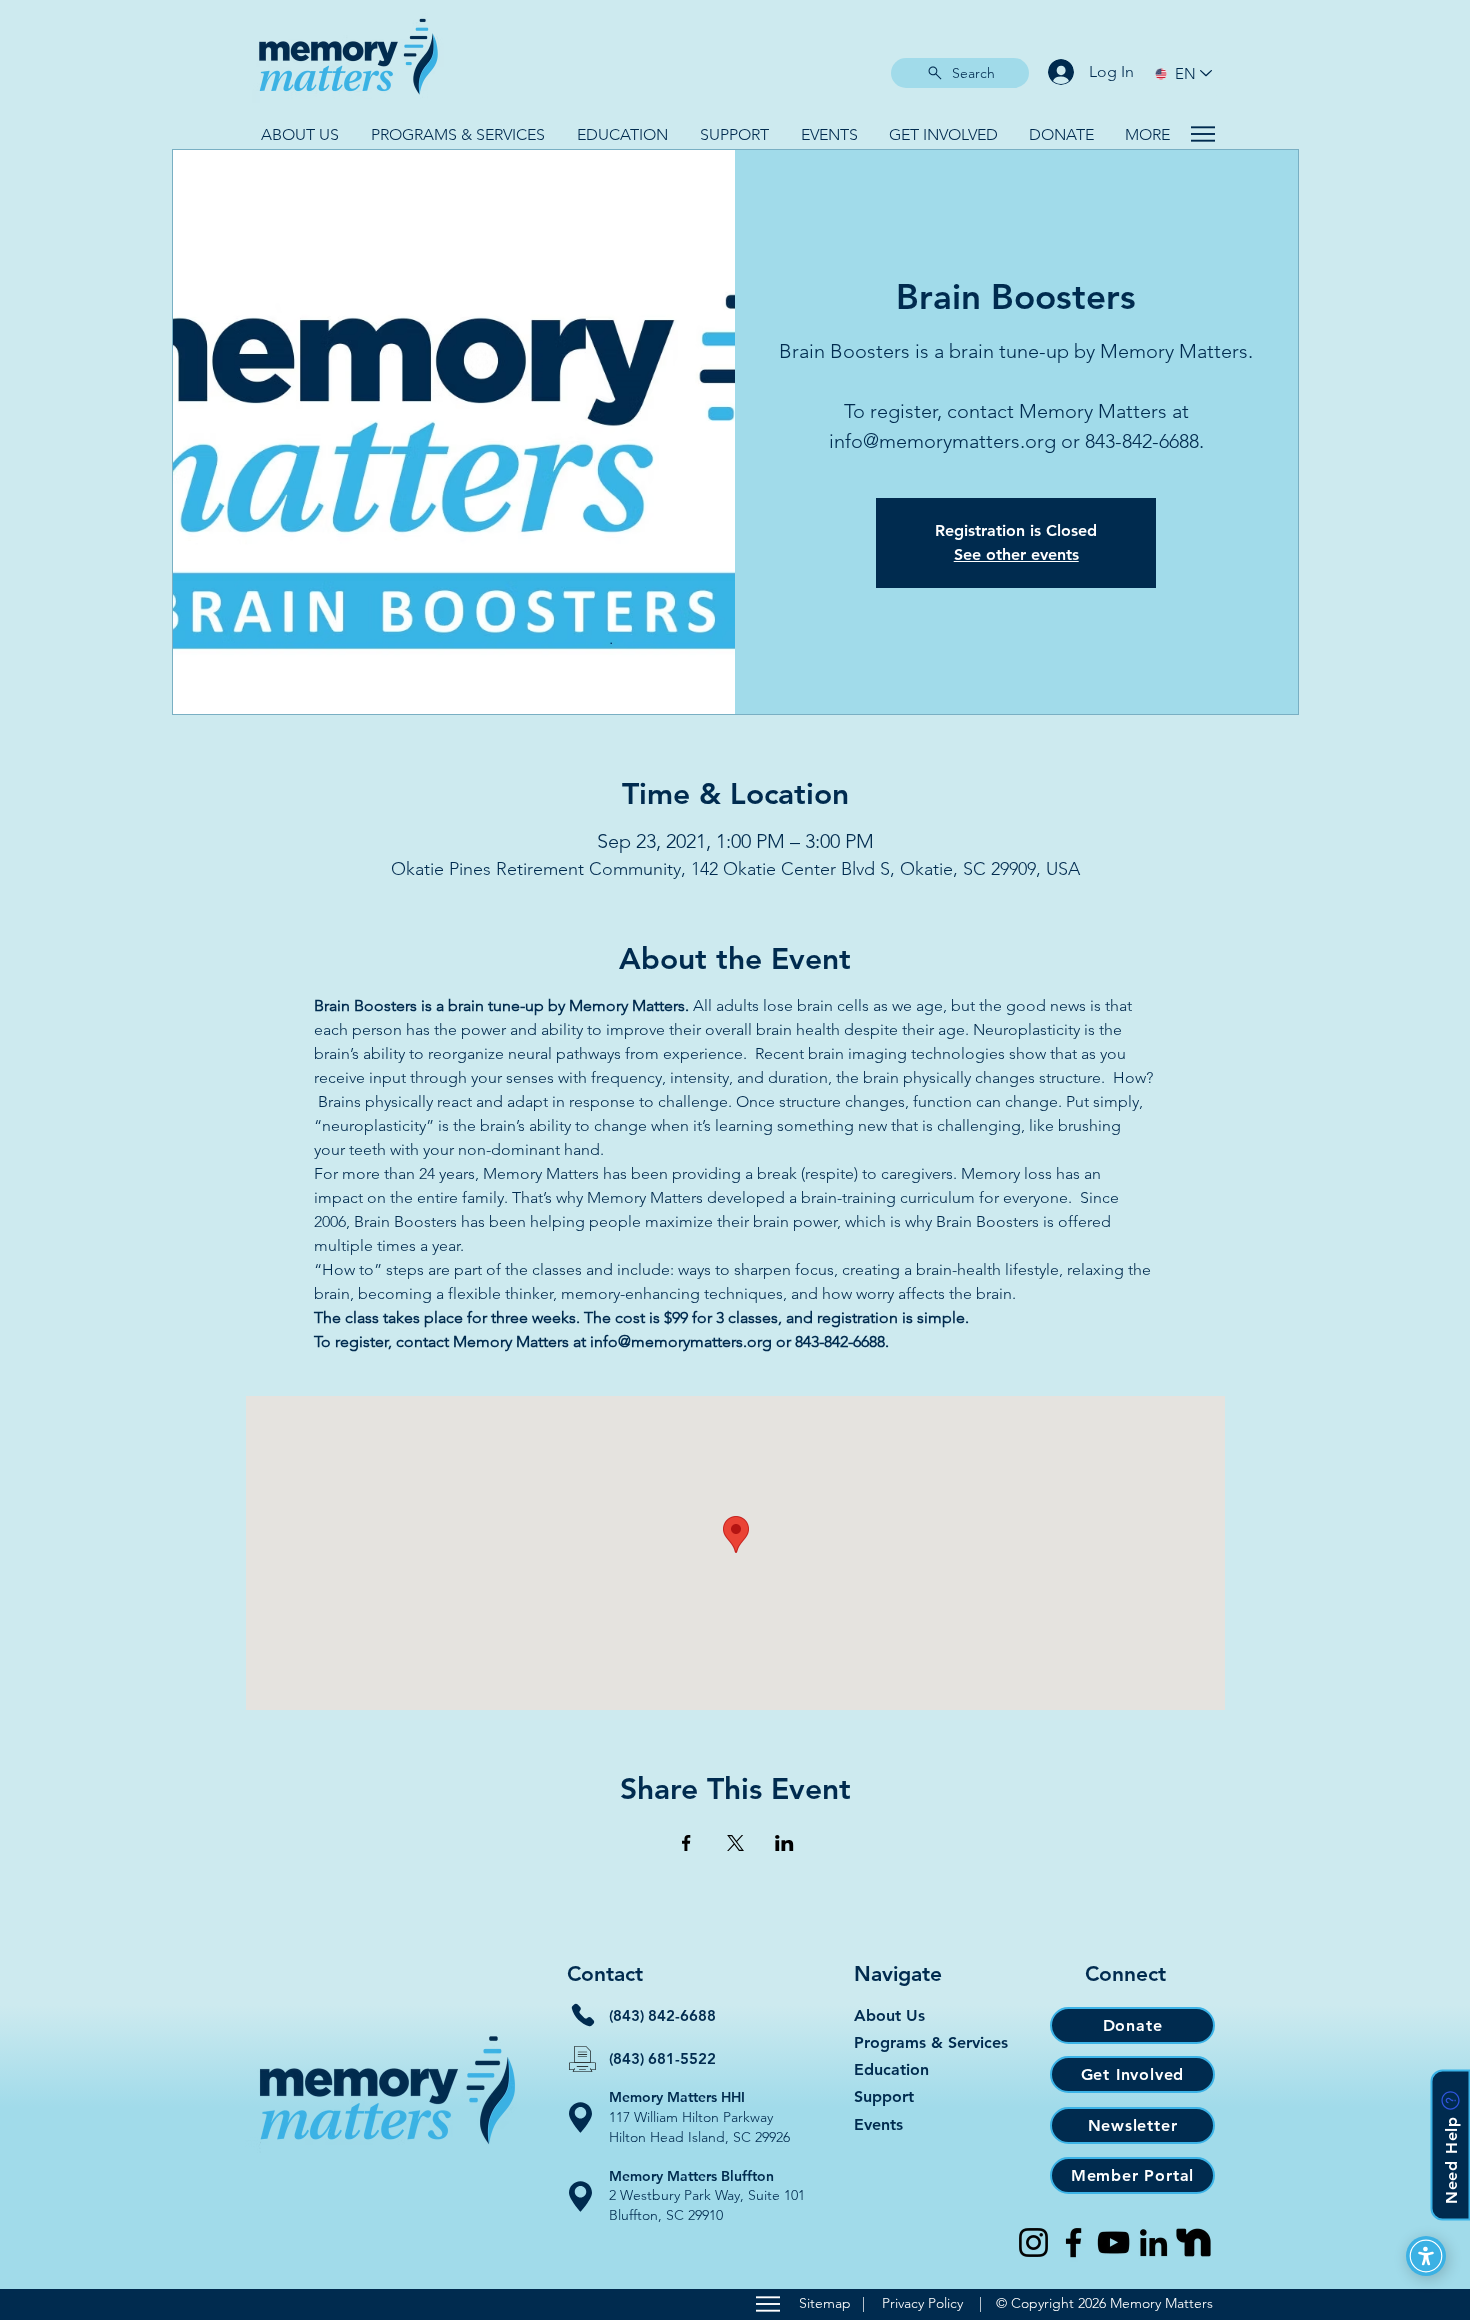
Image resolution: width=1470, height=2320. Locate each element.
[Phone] (583, 2015)
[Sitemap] (767, 2304)
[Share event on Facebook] (686, 1843)
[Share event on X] (735, 1843)
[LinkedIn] (1153, 2242)
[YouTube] (1113, 2242)
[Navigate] (1202, 134)
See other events (1016, 554)
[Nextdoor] (1193, 2242)
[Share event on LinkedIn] (784, 1843)
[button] (300, 134)
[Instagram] (1033, 2242)
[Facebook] (1073, 2242)
